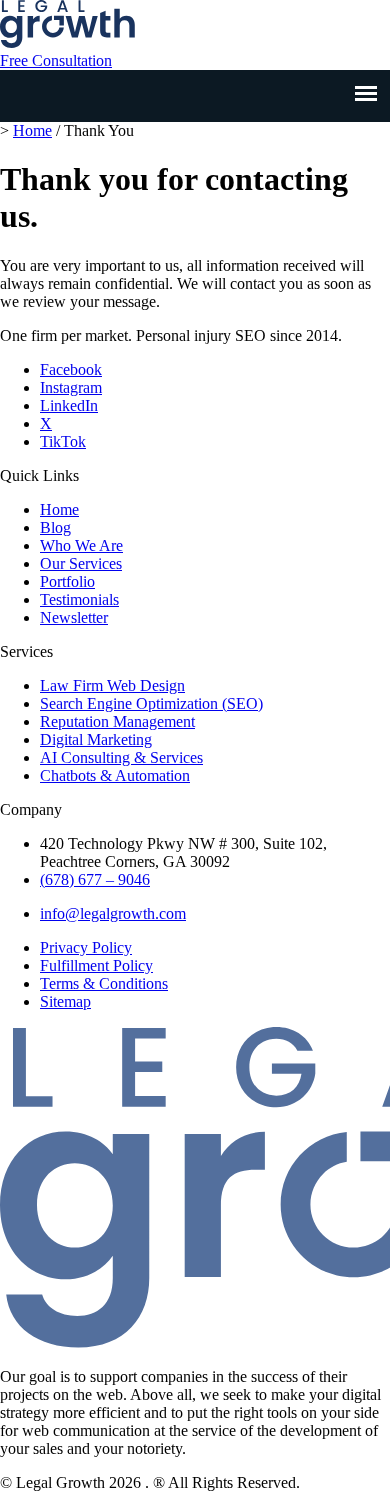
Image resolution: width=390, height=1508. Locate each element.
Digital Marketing (96, 739)
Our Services (81, 563)
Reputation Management (117, 721)
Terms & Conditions (104, 983)
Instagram (71, 387)
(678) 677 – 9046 (95, 879)
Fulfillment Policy (96, 965)
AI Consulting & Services (121, 757)
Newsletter (74, 617)
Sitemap (65, 1001)
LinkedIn (69, 405)
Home (32, 130)
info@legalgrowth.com (113, 913)
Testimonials (79, 599)
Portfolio (67, 581)
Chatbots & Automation (115, 775)
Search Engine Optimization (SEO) (151, 703)
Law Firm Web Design (112, 685)
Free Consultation (56, 60)
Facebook (71, 369)
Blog (55, 527)
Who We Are (81, 545)
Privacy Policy (86, 947)
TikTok (63, 441)
